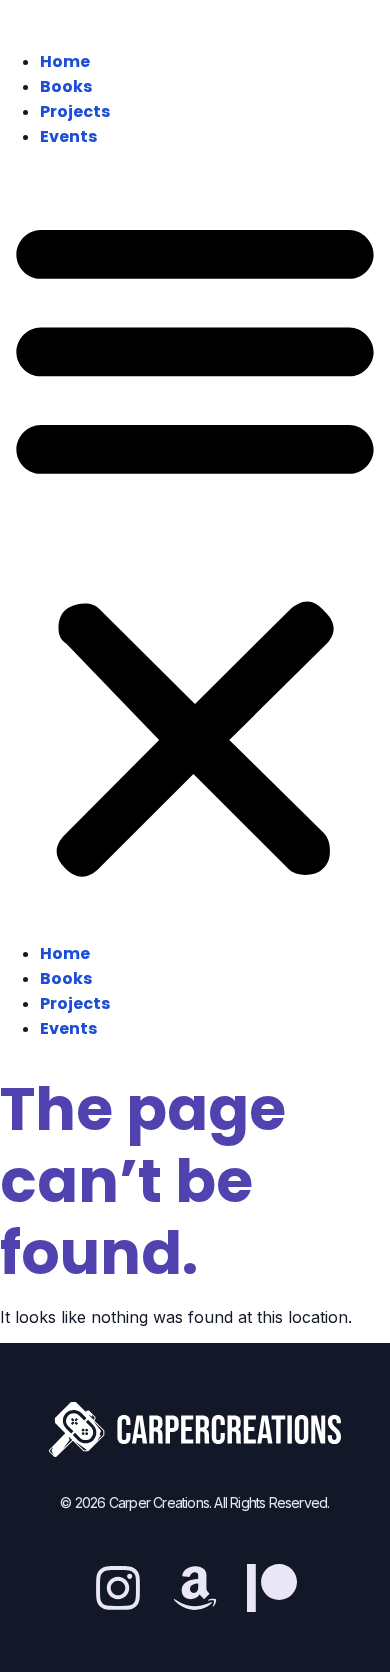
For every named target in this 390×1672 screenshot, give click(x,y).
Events (68, 136)
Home (65, 61)
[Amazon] (195, 1588)
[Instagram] (118, 1588)
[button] (195, 545)
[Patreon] (272, 1588)
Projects (75, 111)
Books (66, 86)
